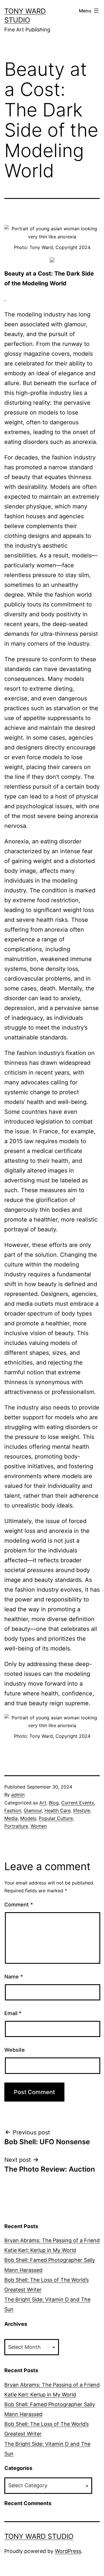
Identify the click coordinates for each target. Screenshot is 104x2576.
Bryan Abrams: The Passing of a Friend (52, 2240)
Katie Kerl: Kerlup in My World (40, 2250)
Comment (19, 1905)
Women (39, 1826)
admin (18, 1795)
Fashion (13, 1810)
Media (11, 1818)
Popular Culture (56, 1818)
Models (28, 1818)
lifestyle (82, 1810)
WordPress (68, 2551)
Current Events (78, 1803)
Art (43, 1803)
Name (14, 1977)
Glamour (33, 1810)
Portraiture (16, 1826)
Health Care (57, 1810)
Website (15, 2050)
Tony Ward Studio (39, 2536)
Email (13, 2013)
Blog (54, 1803)
